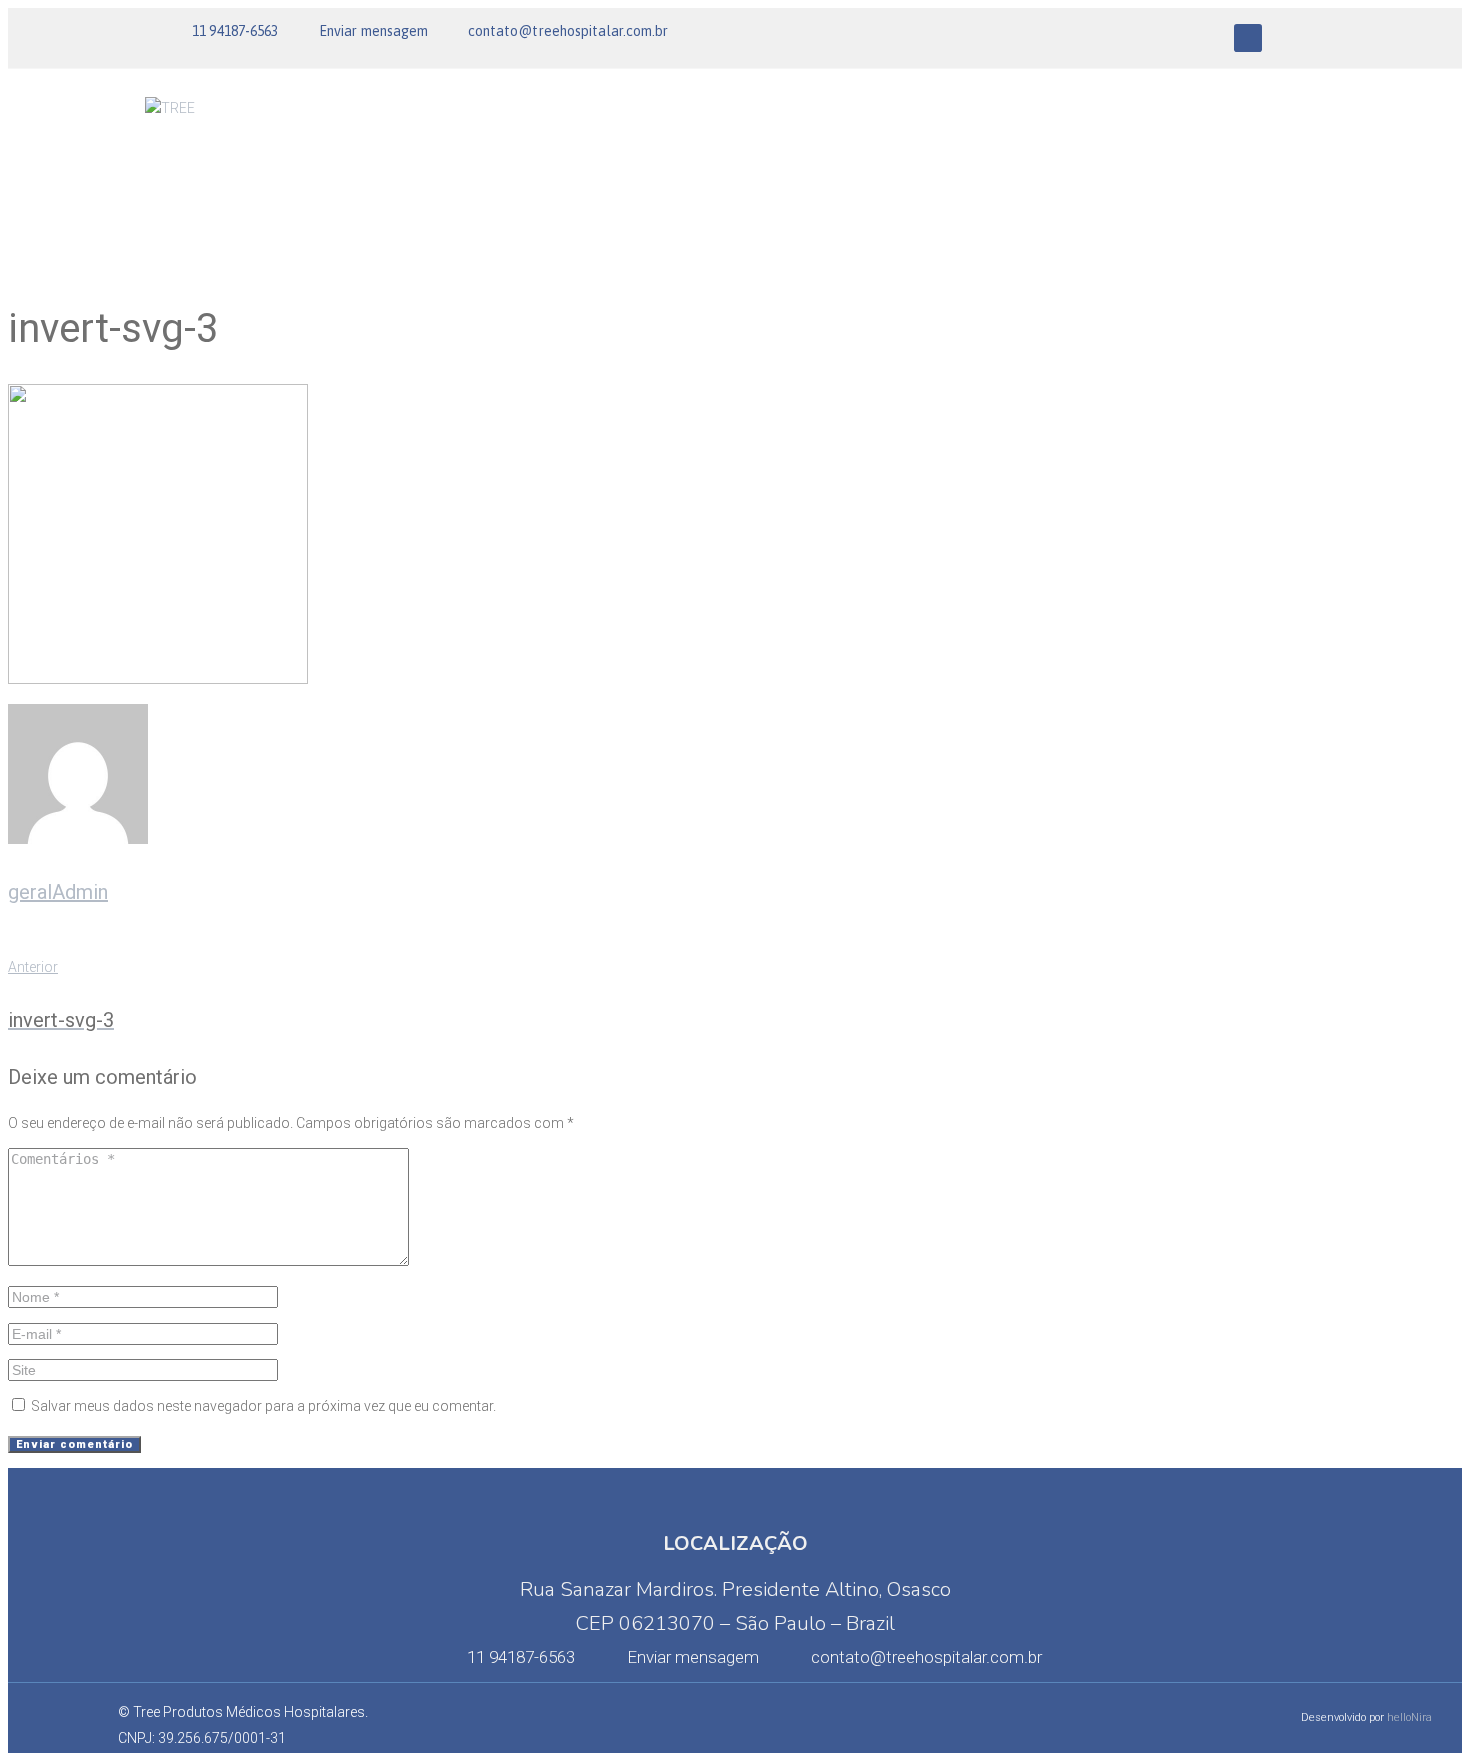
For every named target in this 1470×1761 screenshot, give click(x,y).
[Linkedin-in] (1248, 38)
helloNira (1409, 1717)
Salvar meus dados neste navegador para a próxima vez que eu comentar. (263, 1406)
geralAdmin (58, 892)
